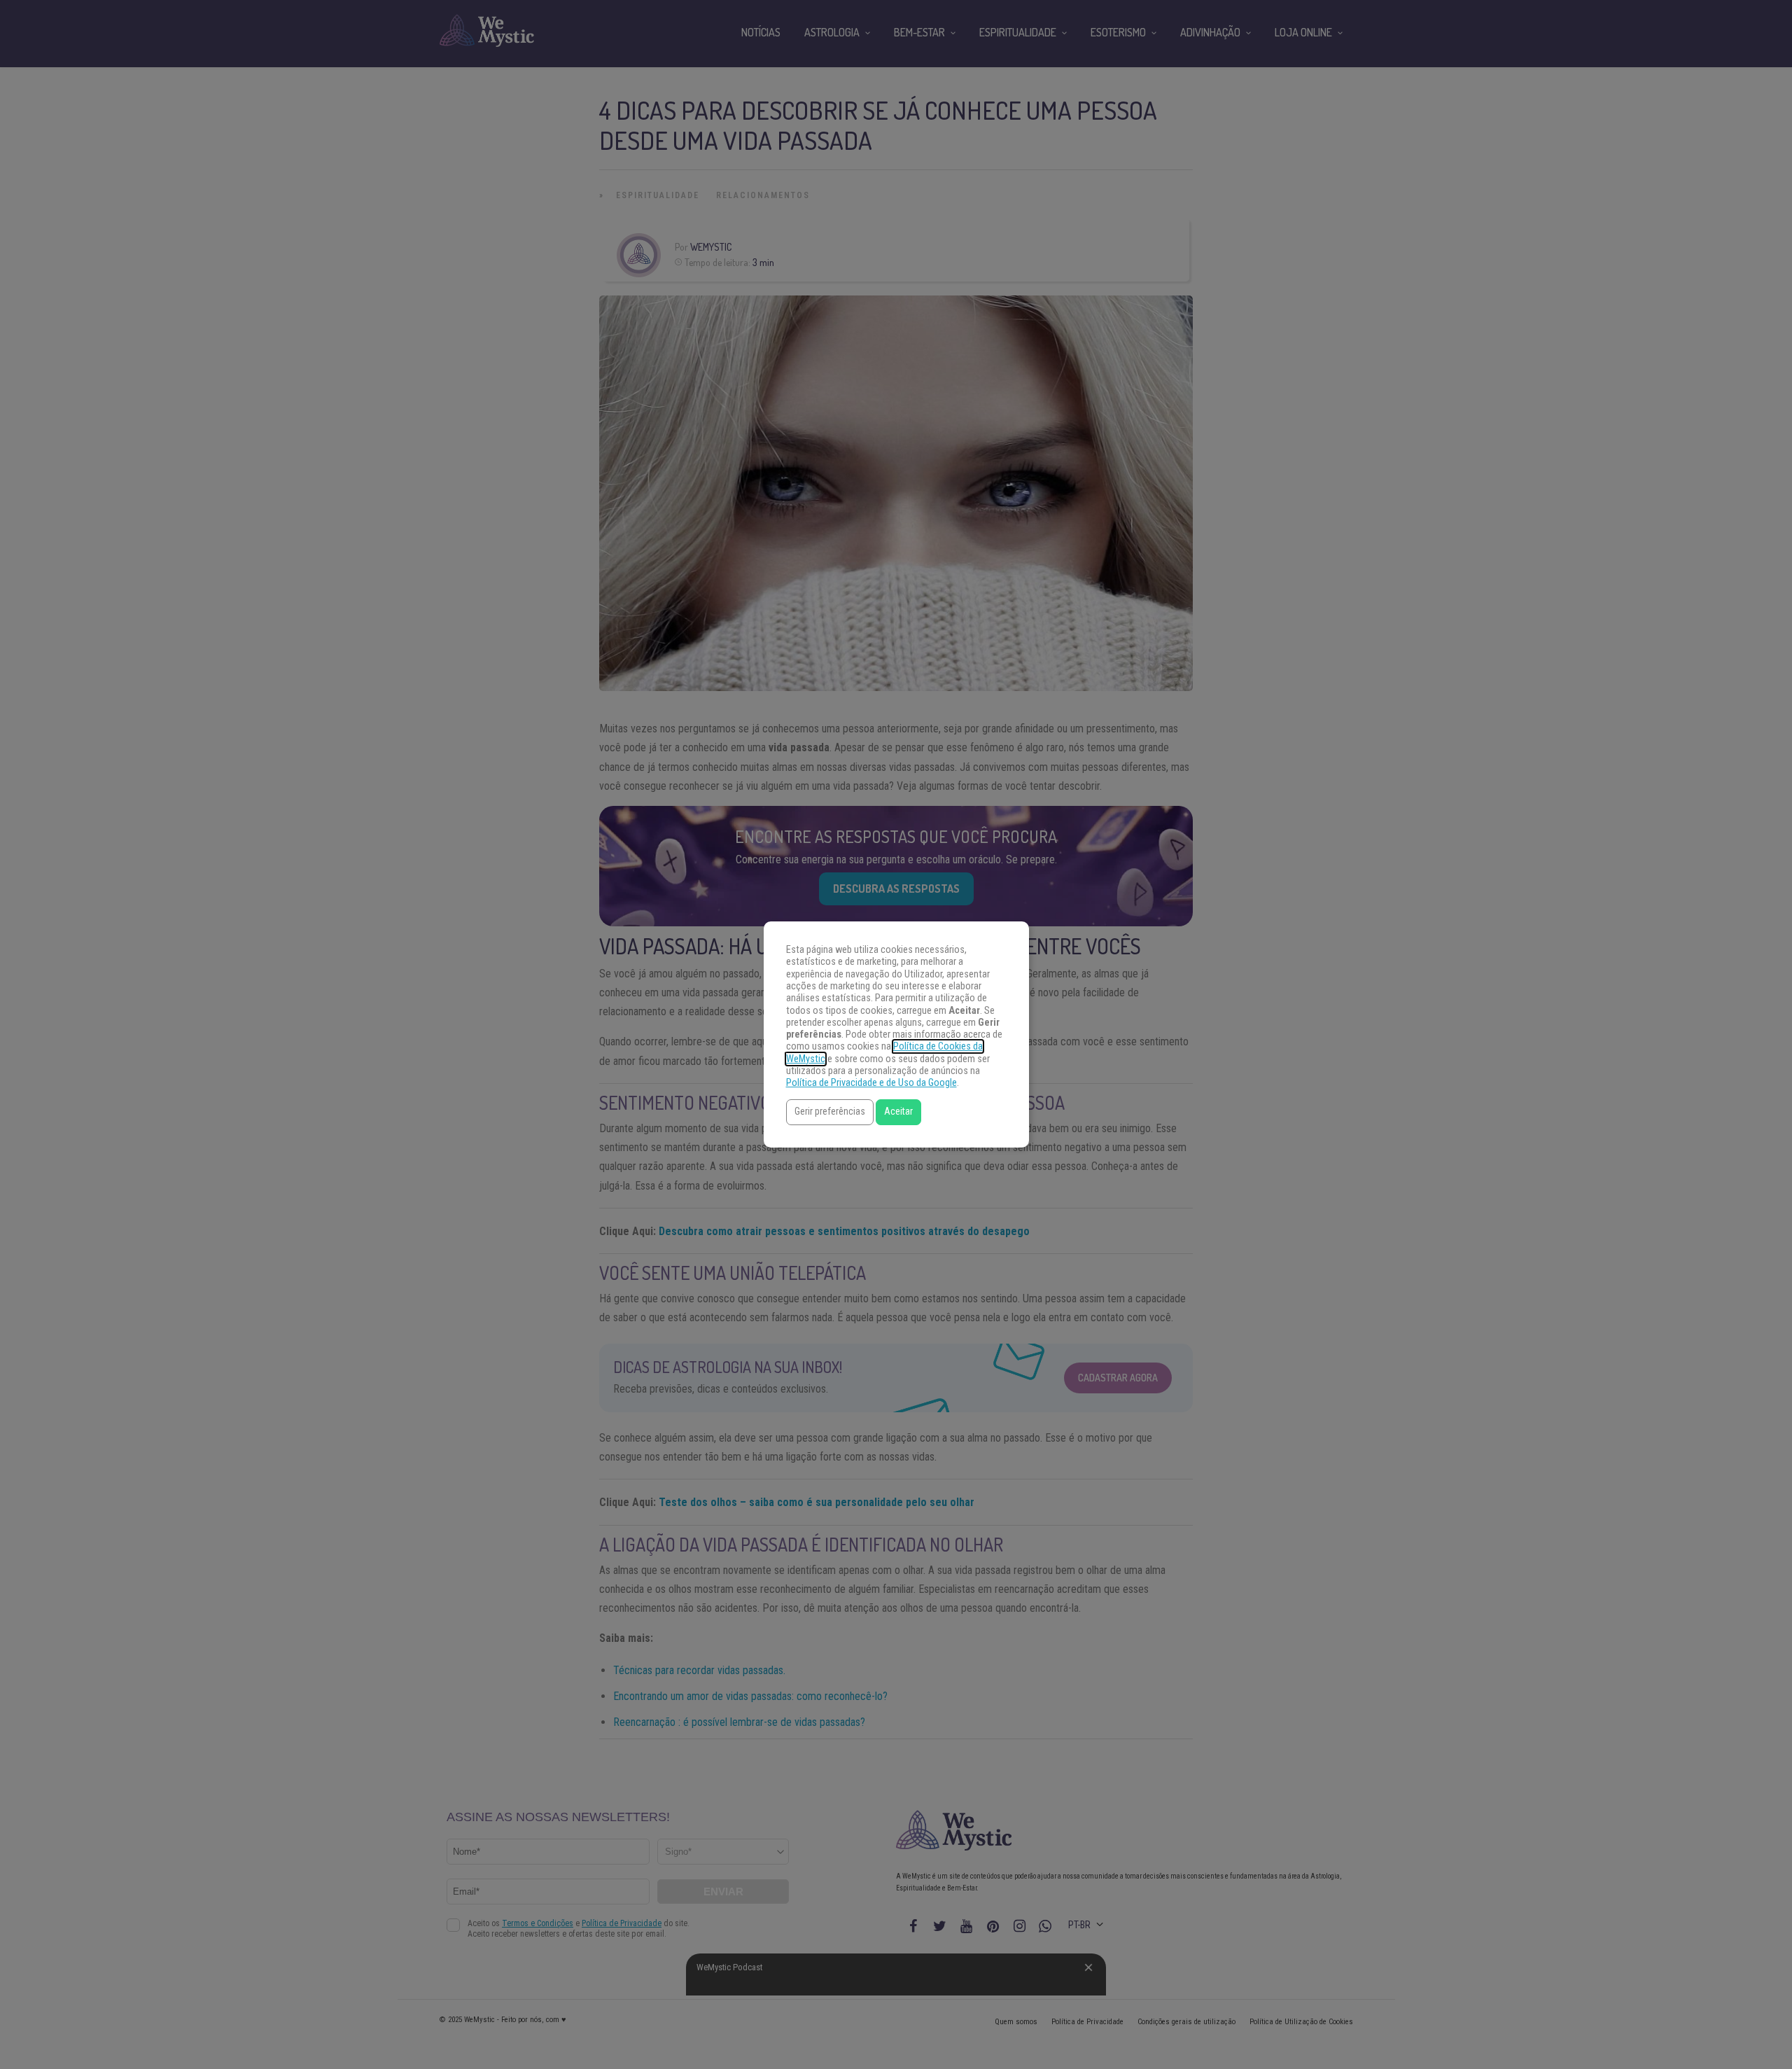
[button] (830, 1112)
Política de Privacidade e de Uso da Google (871, 1083)
